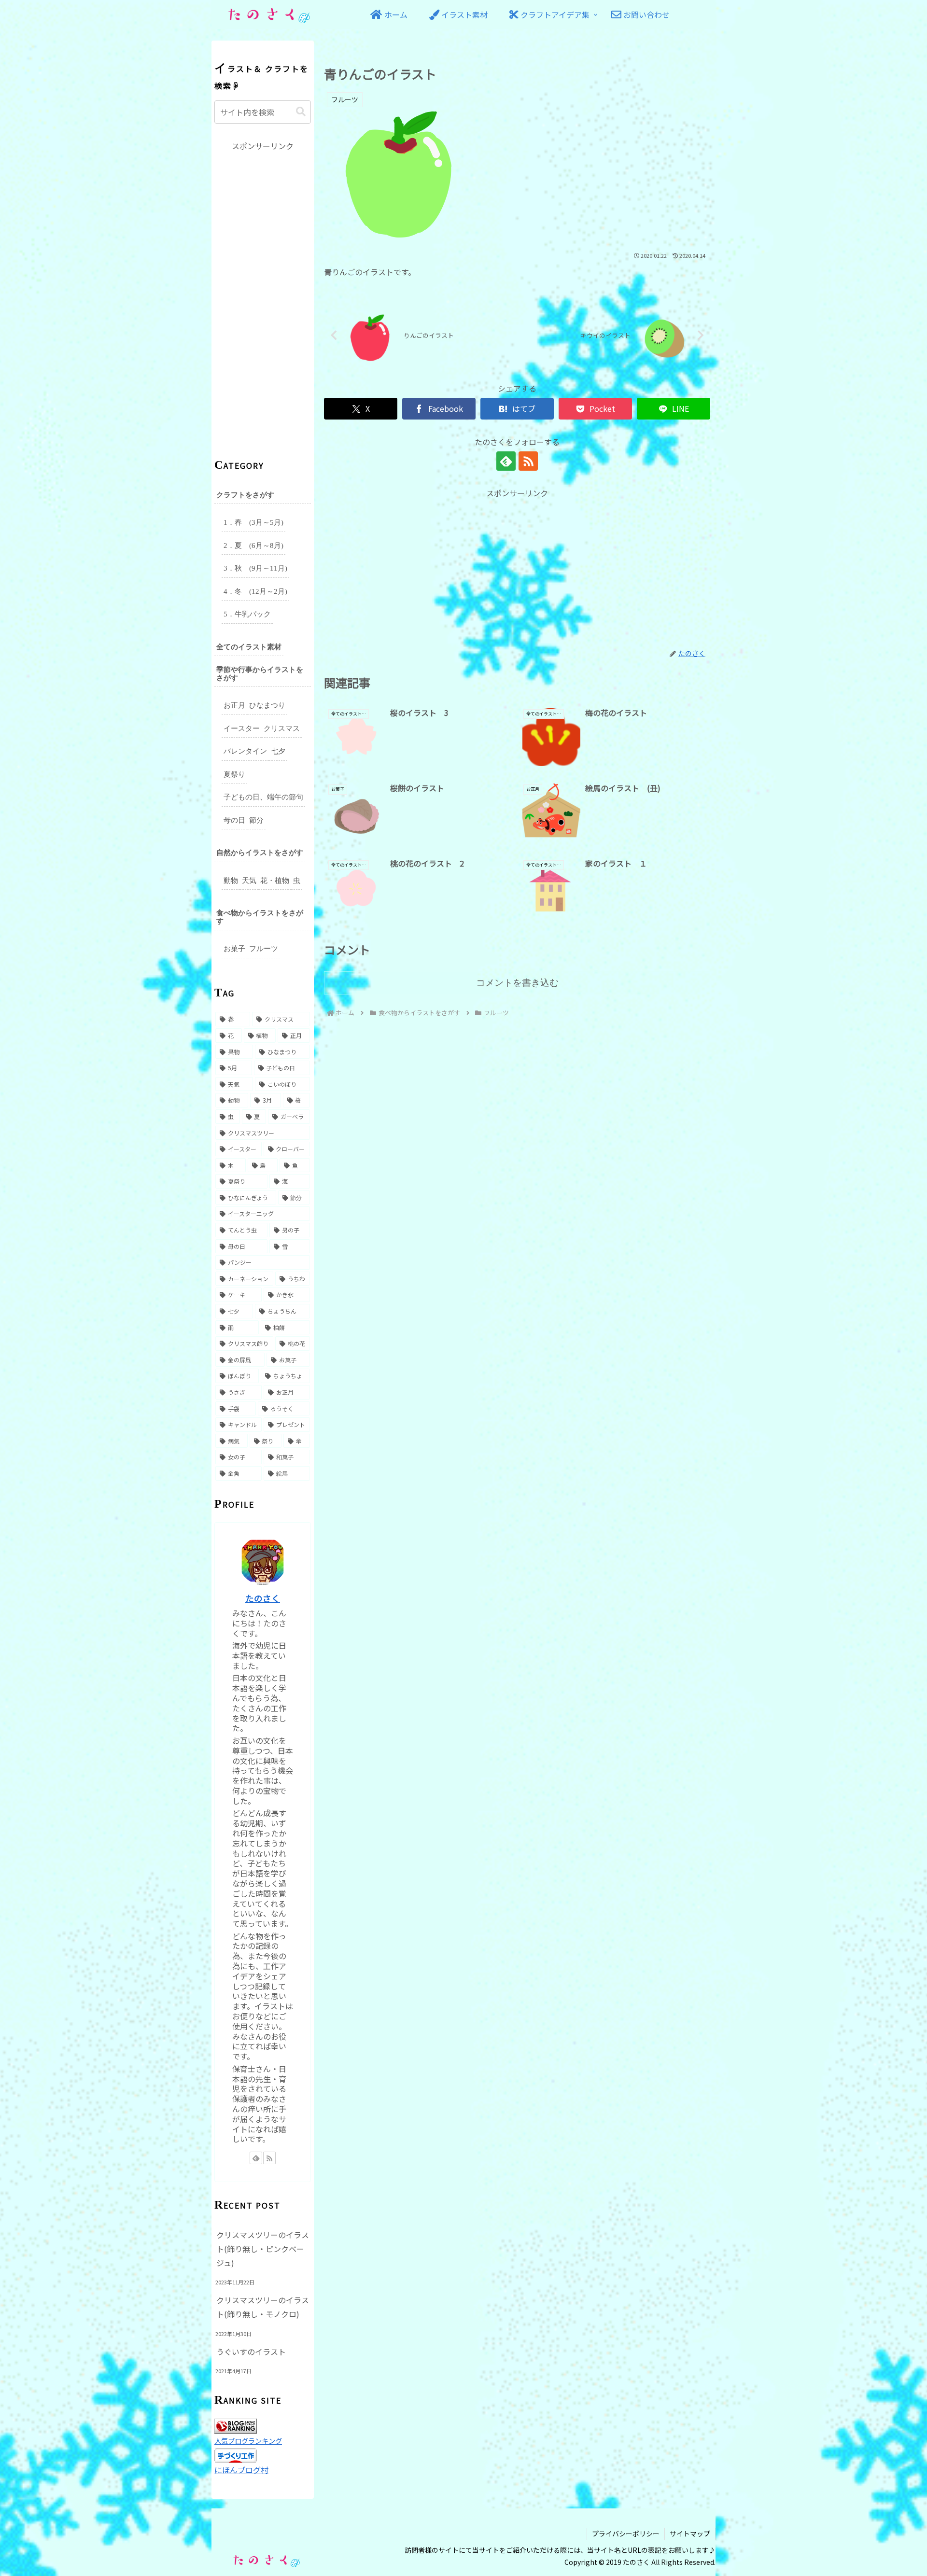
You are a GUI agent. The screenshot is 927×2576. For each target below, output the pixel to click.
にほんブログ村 (241, 2470)
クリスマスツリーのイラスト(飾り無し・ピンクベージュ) (263, 2249)
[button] (301, 112)
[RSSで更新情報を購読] (528, 461)
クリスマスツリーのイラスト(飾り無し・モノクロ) (263, 2307)
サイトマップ (690, 2534)
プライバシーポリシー (626, 2534)
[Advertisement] (517, 567)
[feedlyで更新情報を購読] (506, 461)
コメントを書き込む (517, 983)
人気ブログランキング (248, 2441)
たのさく (263, 1598)
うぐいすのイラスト (251, 2352)
